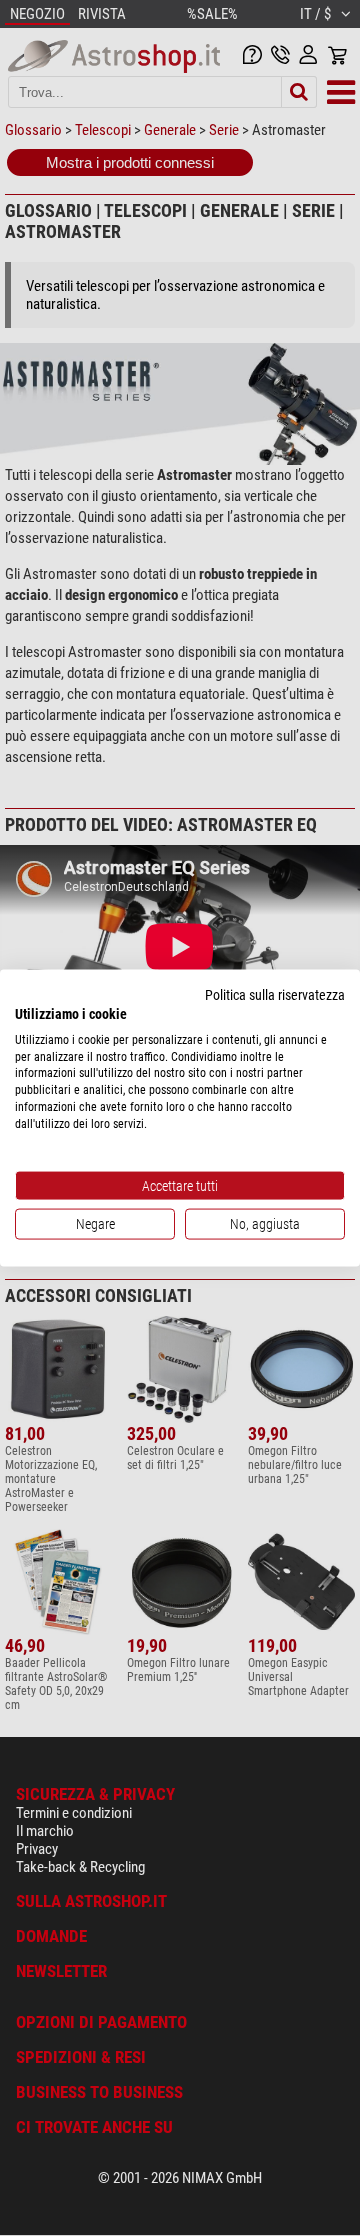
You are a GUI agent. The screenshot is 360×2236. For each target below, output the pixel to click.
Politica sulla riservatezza (275, 995)
